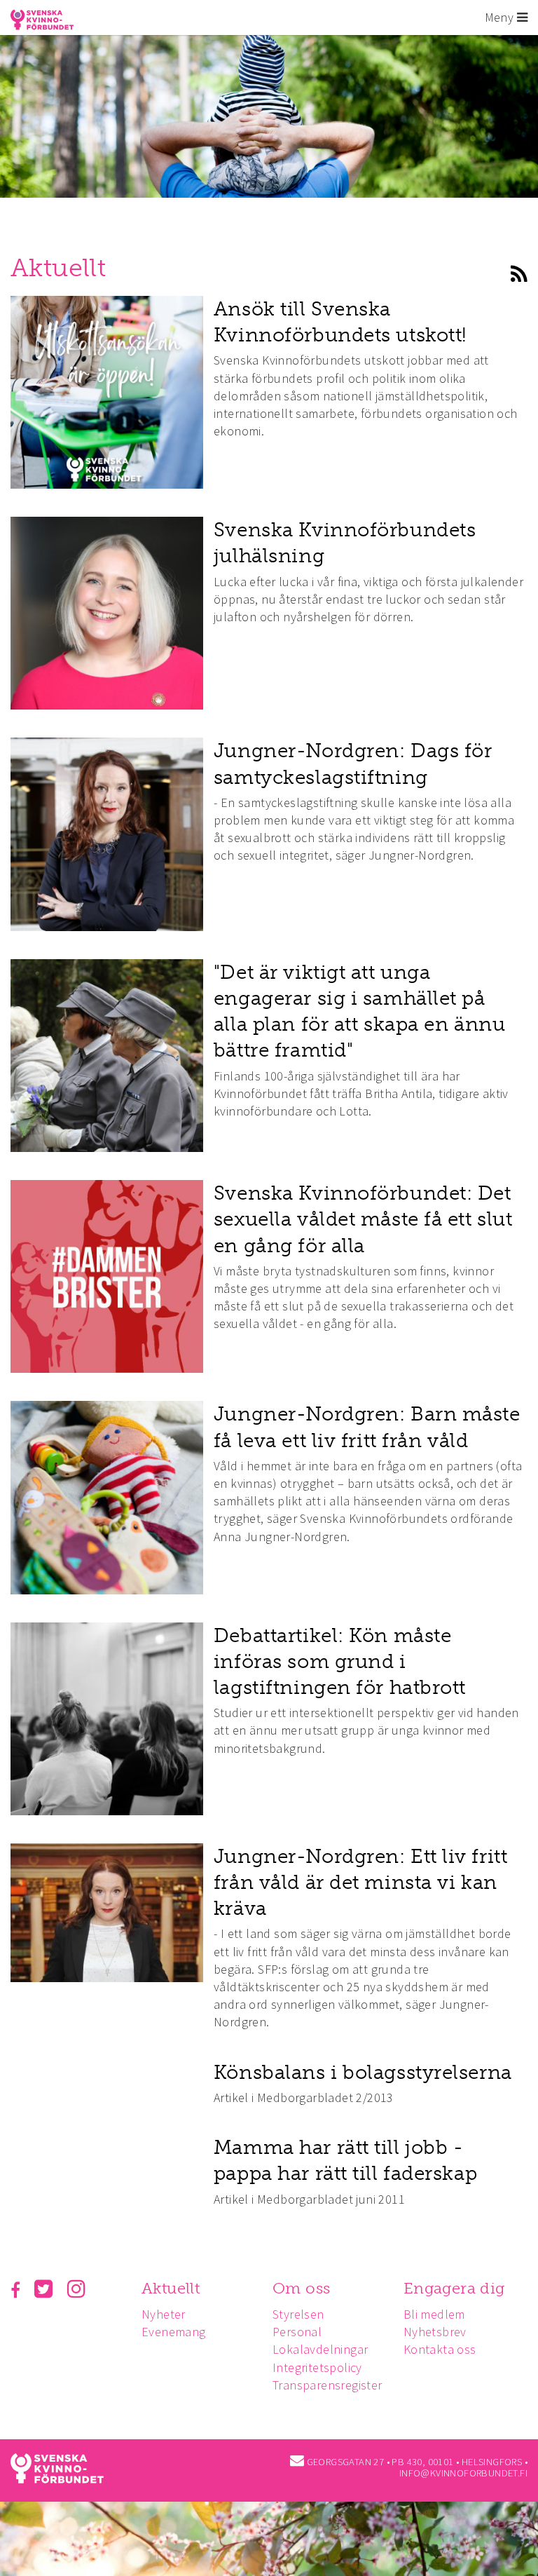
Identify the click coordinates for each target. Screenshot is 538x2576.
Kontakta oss (440, 2349)
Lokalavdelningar (320, 2349)
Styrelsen (298, 2314)
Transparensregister (327, 2385)
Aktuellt (171, 2288)
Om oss (301, 2288)
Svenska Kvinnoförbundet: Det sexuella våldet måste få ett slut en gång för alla (363, 1219)
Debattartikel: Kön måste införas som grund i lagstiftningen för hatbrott (340, 1661)
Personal (297, 2332)
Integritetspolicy (317, 2367)
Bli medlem (434, 2314)
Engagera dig (454, 2288)
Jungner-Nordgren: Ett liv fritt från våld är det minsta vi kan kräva (360, 1882)
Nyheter (164, 2314)
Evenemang (174, 2332)
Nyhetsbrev (435, 2332)
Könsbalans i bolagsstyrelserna (363, 2072)
